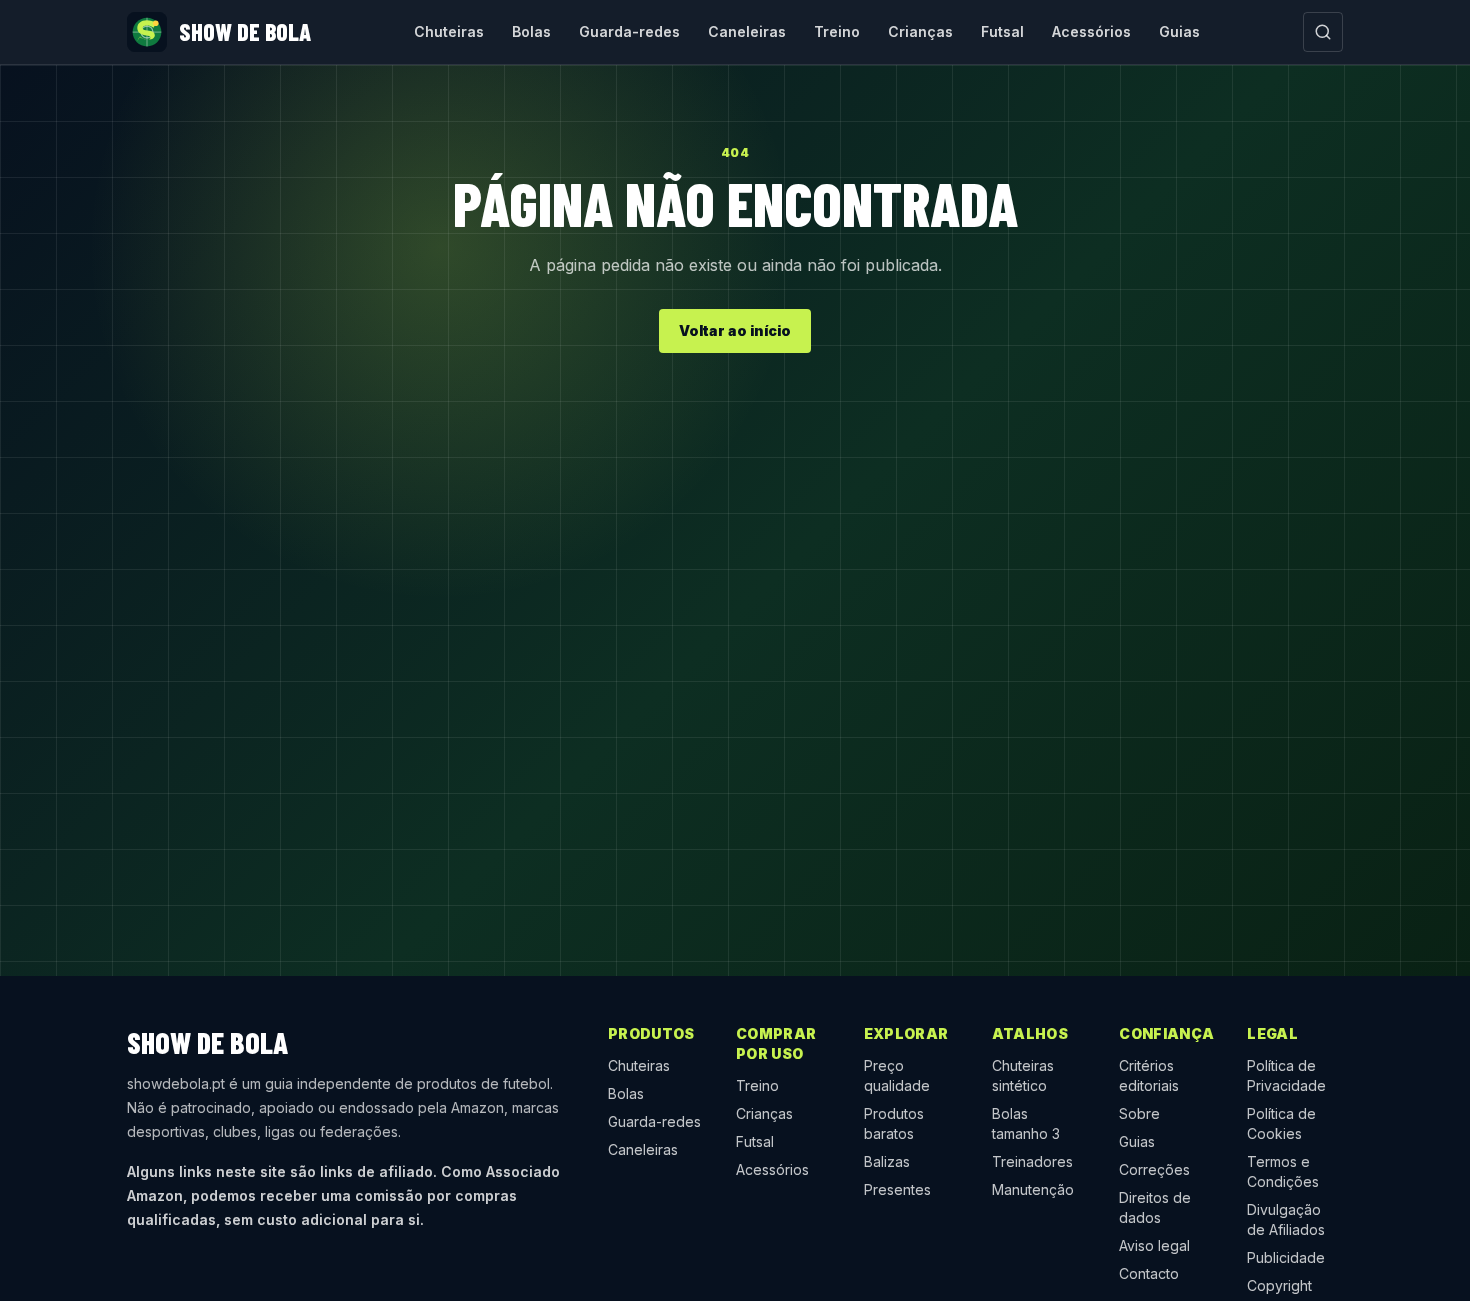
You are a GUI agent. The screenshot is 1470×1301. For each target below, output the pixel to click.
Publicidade (1286, 1257)
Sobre (1139, 1113)
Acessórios (1091, 31)
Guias (1179, 31)
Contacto (1149, 1273)
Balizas (887, 1161)
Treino (837, 31)
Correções (1154, 1169)
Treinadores (1032, 1161)
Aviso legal (1154, 1245)
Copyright (1279, 1285)
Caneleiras (747, 31)
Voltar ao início (735, 330)
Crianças (920, 31)
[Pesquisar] (1323, 32)
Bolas (531, 31)
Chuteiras (449, 31)
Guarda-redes (629, 31)
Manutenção (1033, 1189)
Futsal (1002, 31)
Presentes (897, 1189)
